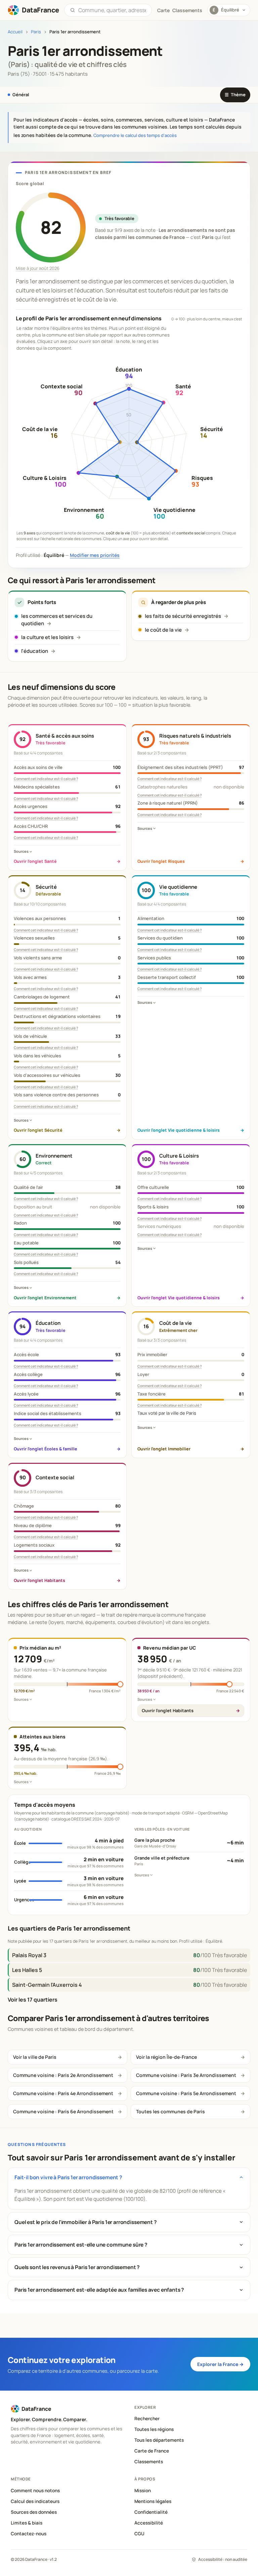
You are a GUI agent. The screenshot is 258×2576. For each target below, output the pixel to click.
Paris (36, 32)
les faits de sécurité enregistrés (183, 616)
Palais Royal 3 (29, 1955)
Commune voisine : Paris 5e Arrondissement (186, 2093)
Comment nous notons (35, 2491)
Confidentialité (151, 2512)
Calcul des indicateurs (35, 2501)
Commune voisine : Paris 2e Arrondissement (63, 2075)
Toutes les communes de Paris (170, 2111)
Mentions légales (153, 2501)
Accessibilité (149, 2523)
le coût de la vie (163, 630)
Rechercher (147, 2419)
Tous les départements (159, 2440)
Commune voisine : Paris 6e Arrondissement (63, 2111)
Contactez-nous (29, 2534)
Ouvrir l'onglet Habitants (168, 1710)
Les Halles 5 (27, 1970)
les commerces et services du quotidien (57, 620)
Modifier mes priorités (95, 555)
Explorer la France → (220, 2364)
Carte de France (152, 2451)
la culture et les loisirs (47, 637)
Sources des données (34, 2512)
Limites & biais (27, 2523)
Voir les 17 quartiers (33, 2000)
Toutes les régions (154, 2429)
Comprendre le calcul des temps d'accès (135, 135)
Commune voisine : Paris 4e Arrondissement (63, 2093)
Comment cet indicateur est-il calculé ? (46, 779)
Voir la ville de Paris (35, 2057)
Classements (187, 10)
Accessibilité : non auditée (223, 2559)
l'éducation (35, 651)
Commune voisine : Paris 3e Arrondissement (186, 2075)
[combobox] (112, 10)
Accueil (15, 32)
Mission (143, 2491)
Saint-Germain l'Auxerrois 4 (47, 1985)
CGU (139, 2534)
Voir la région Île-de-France (166, 2057)
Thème (235, 95)
